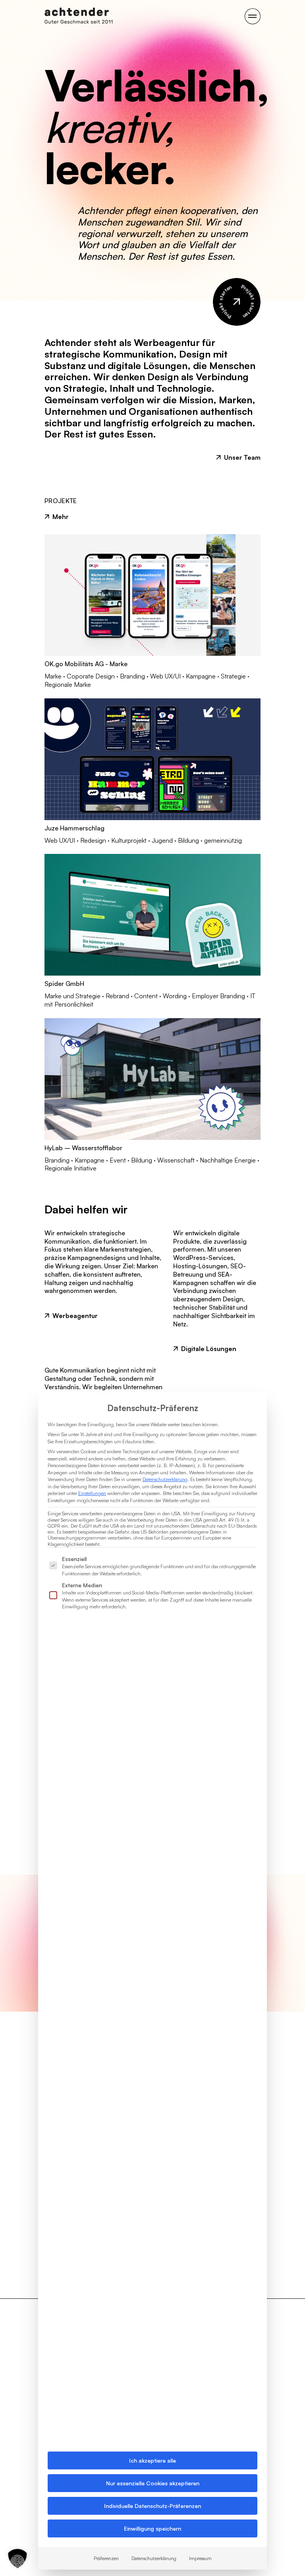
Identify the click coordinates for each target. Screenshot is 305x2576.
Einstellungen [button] (92, 1493)
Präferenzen (106, 2558)
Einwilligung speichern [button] (152, 2528)
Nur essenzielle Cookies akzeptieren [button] (153, 2483)
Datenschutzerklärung (165, 1479)
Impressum (200, 2558)
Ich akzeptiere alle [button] (152, 2460)
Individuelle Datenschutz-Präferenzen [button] (152, 2506)
